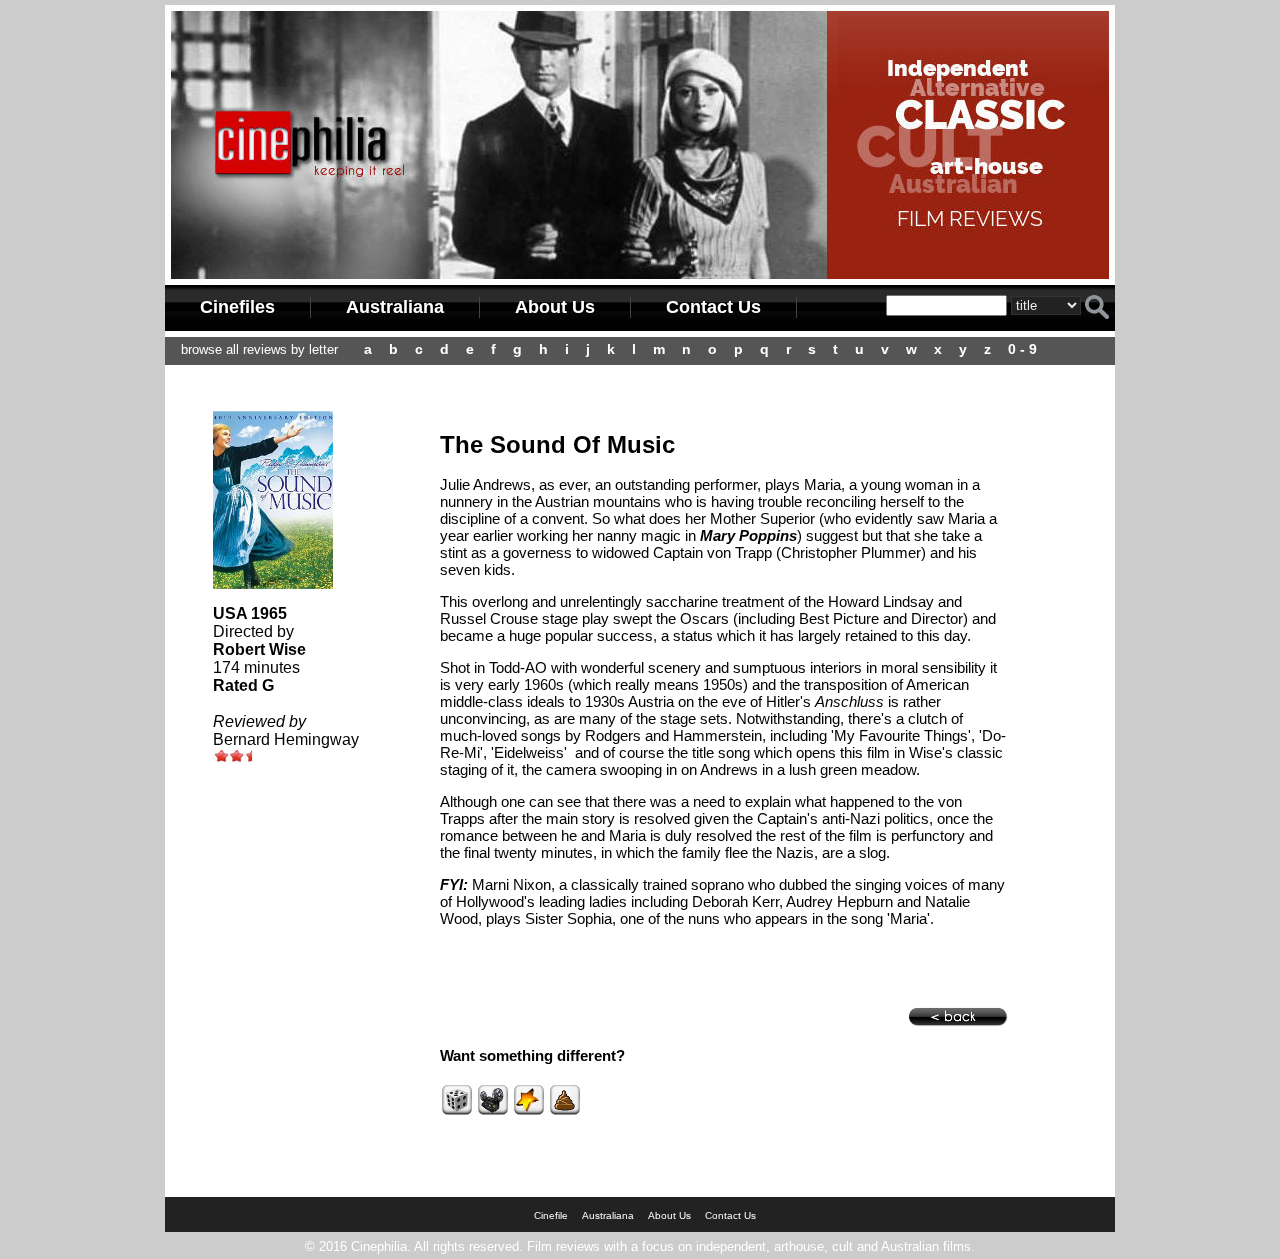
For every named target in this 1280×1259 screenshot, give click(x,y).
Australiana (395, 307)
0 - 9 (1022, 349)
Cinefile (551, 1215)
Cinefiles (237, 307)
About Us (555, 307)
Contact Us (713, 307)
